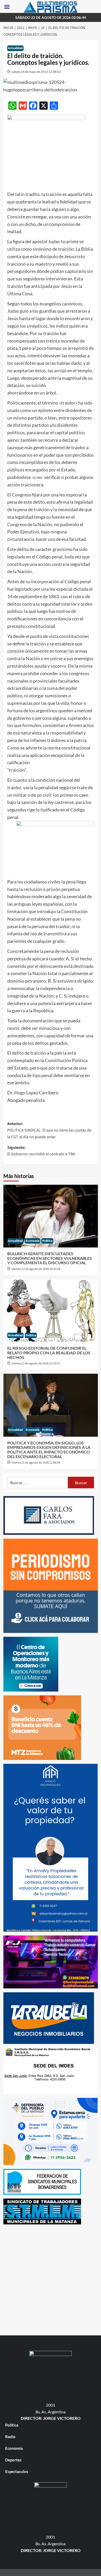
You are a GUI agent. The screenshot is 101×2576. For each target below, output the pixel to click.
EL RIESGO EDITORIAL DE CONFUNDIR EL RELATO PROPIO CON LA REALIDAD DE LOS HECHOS (49, 1353)
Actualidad (15, 48)
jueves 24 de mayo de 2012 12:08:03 (36, 72)
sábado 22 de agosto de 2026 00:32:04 (36, 1269)
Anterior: (49, 1130)
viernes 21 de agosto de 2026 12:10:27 (36, 1364)
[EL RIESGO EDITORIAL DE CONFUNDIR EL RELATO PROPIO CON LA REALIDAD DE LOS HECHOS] (51, 1311)
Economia (33, 1241)
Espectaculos (17, 2471)
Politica (47, 1241)
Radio (10, 2437)
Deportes (13, 2460)
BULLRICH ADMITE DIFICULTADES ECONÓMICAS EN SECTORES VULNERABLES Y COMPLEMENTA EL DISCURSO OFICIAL (50, 1258)
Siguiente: (41, 1151)
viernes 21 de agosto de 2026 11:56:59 (36, 1463)
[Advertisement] (51, 2279)
